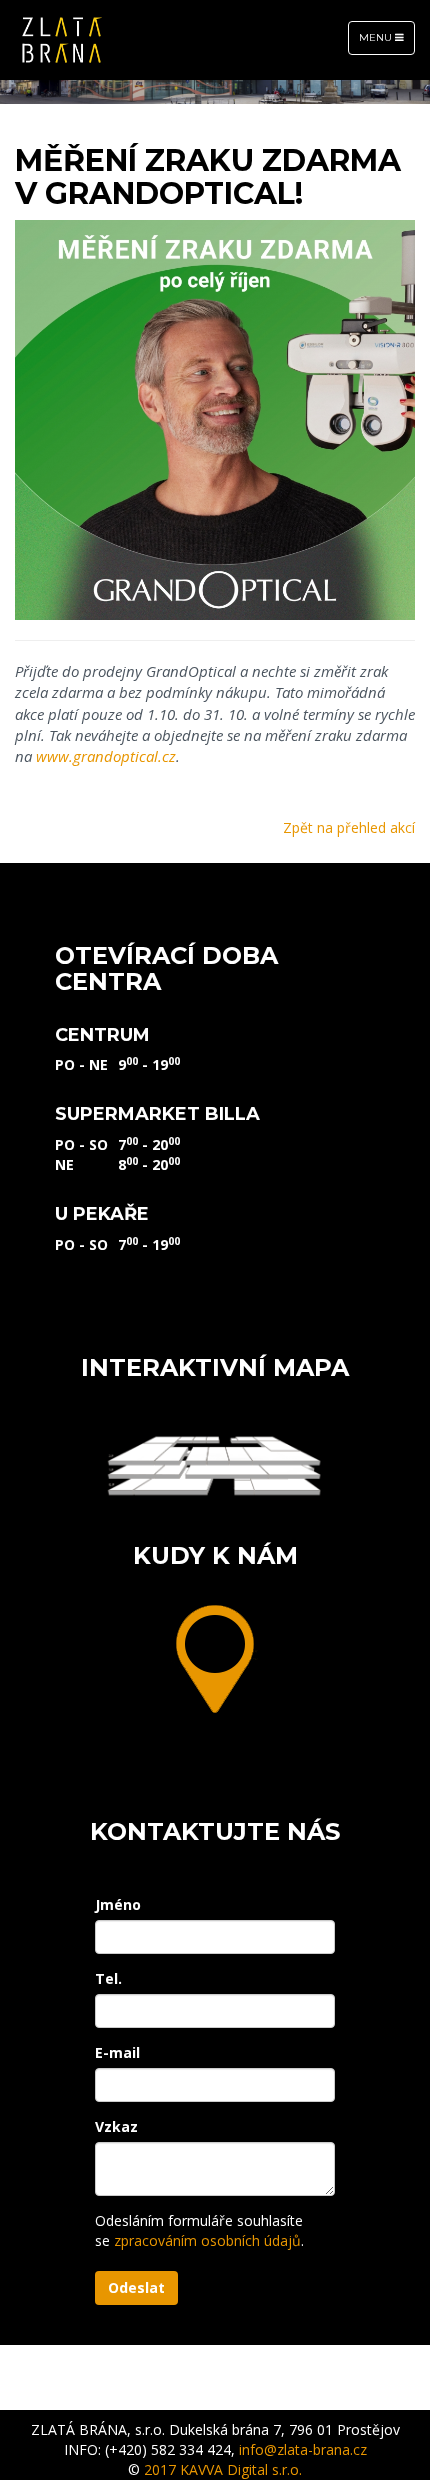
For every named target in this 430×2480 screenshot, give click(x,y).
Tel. (108, 1978)
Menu (386, 42)
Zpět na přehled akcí (349, 827)
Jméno (118, 1904)
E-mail (117, 2052)
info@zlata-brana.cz (303, 2449)
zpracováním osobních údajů (207, 2240)
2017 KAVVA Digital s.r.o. (223, 2469)
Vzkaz (116, 2126)
